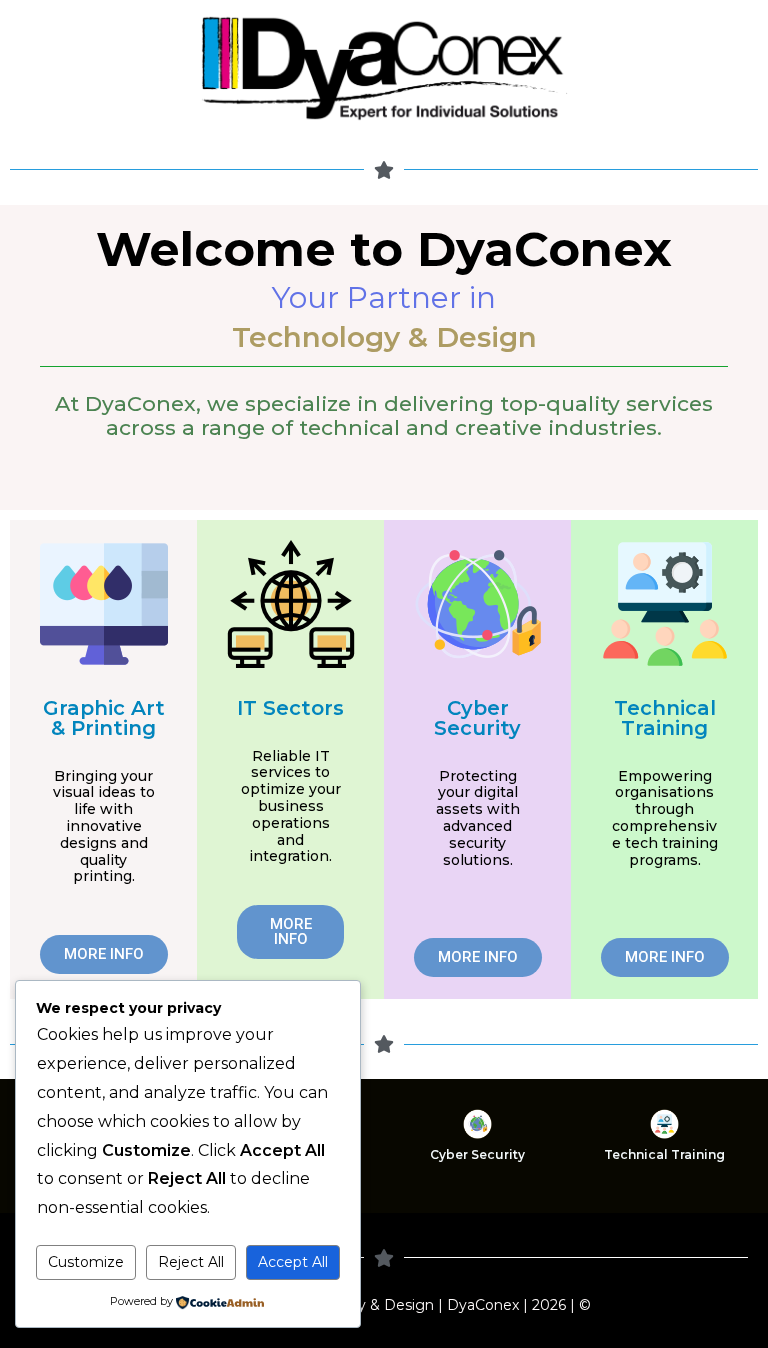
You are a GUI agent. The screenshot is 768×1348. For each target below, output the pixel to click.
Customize (86, 1262)
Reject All (191, 1262)
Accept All (293, 1262)
